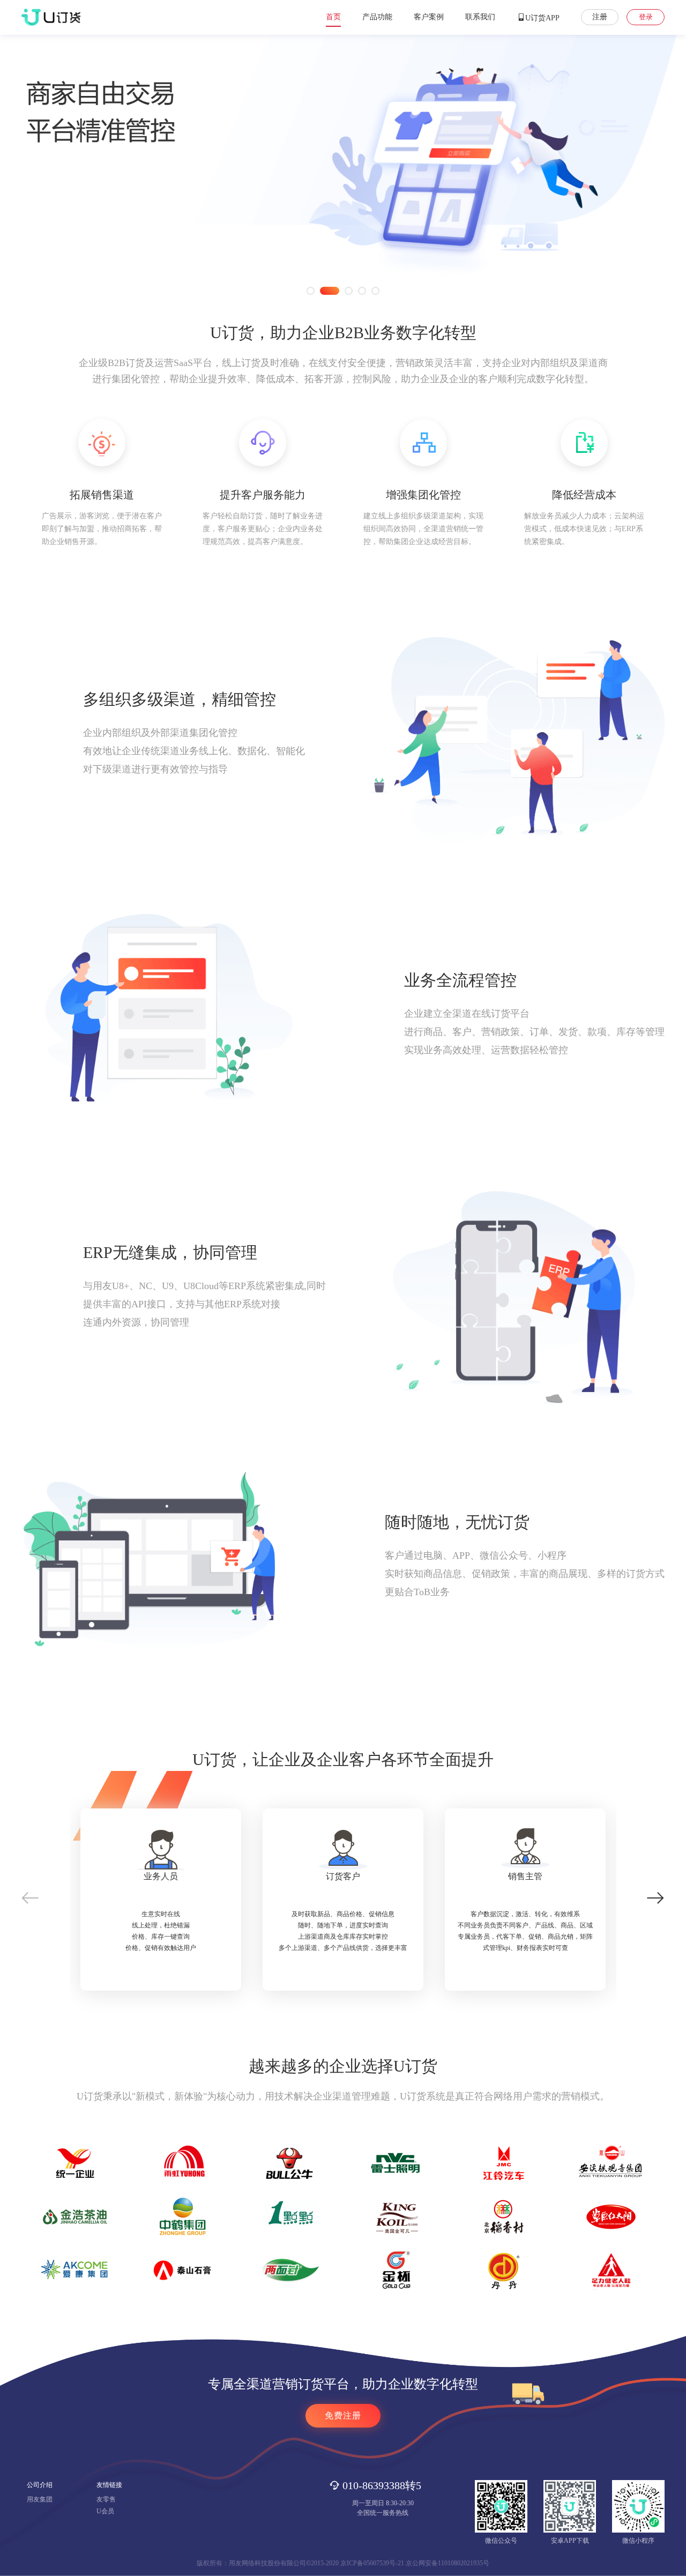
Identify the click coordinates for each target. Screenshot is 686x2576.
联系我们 (480, 17)
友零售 (106, 2499)
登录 (646, 17)
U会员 (105, 2511)
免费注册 (343, 2415)
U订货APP (542, 18)
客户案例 (429, 17)
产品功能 (377, 17)
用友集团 (40, 2499)
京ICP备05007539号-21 (372, 2563)
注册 (600, 17)
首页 (333, 17)
